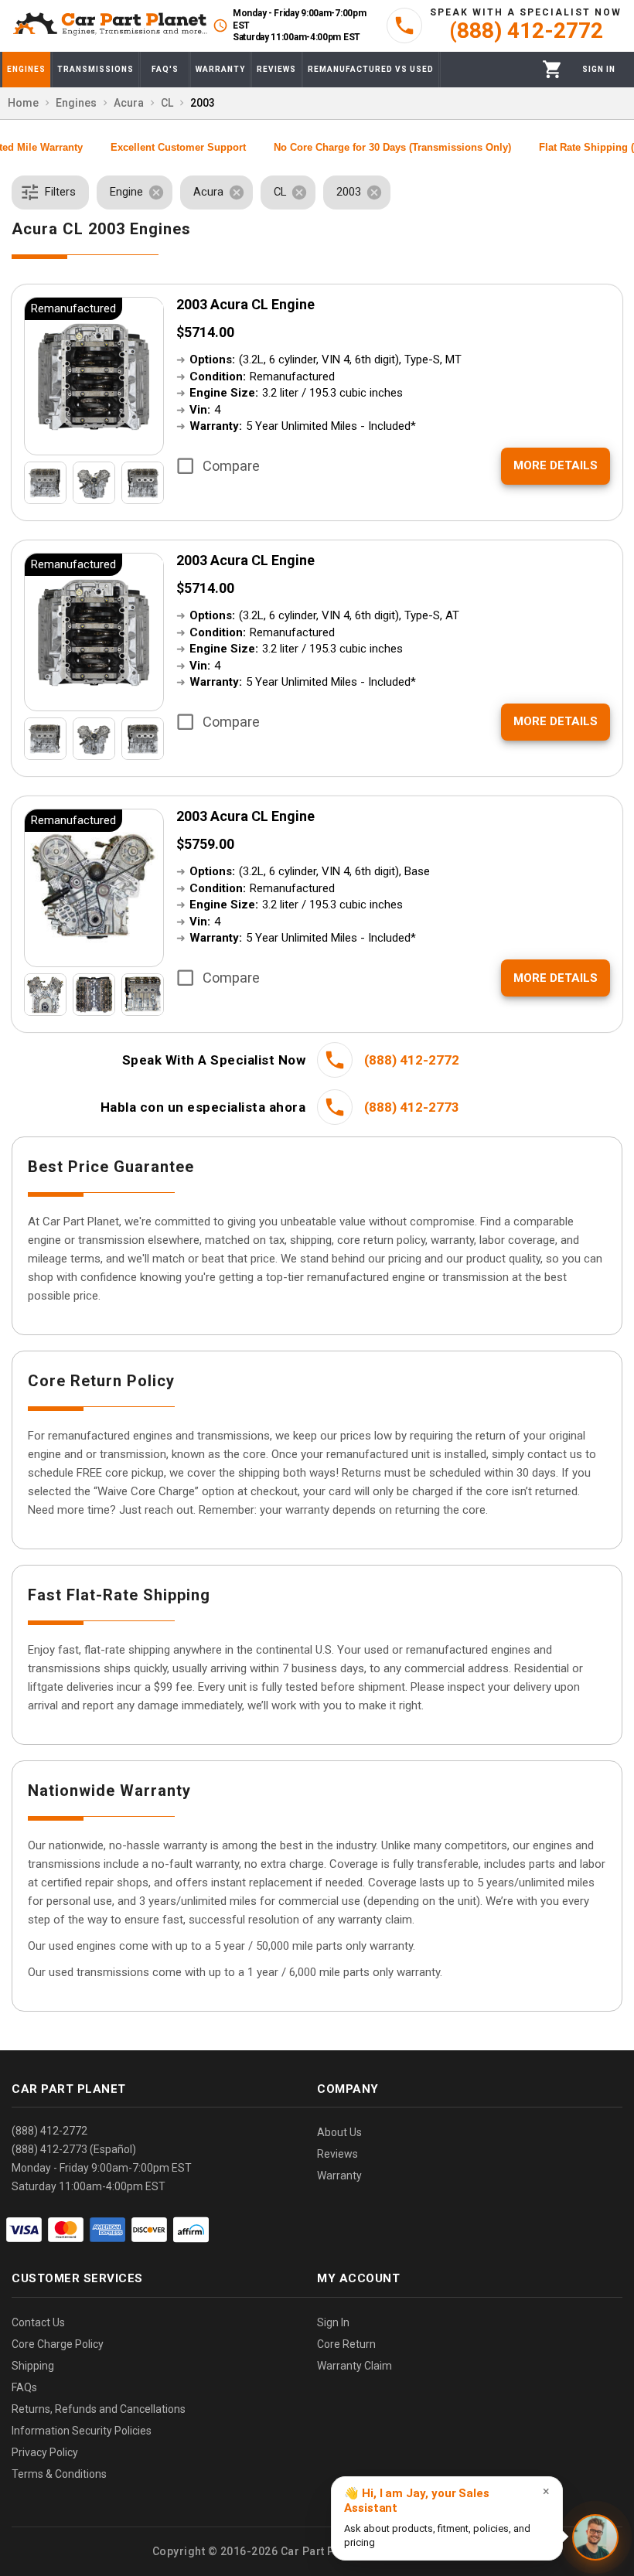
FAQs (24, 2387)
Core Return (346, 2344)
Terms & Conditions (59, 2474)
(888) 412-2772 (49, 2131)
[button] (50, 193)
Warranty (339, 2176)
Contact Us (38, 2322)
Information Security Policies (82, 2431)
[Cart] (552, 69)
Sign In (333, 2322)
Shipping (33, 2366)
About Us (339, 2132)
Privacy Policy (45, 2452)
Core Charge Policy (58, 2344)
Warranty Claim (354, 2366)
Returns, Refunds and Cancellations (99, 2409)
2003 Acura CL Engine (245, 304)
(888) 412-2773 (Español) (74, 2149)
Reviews (337, 2154)
